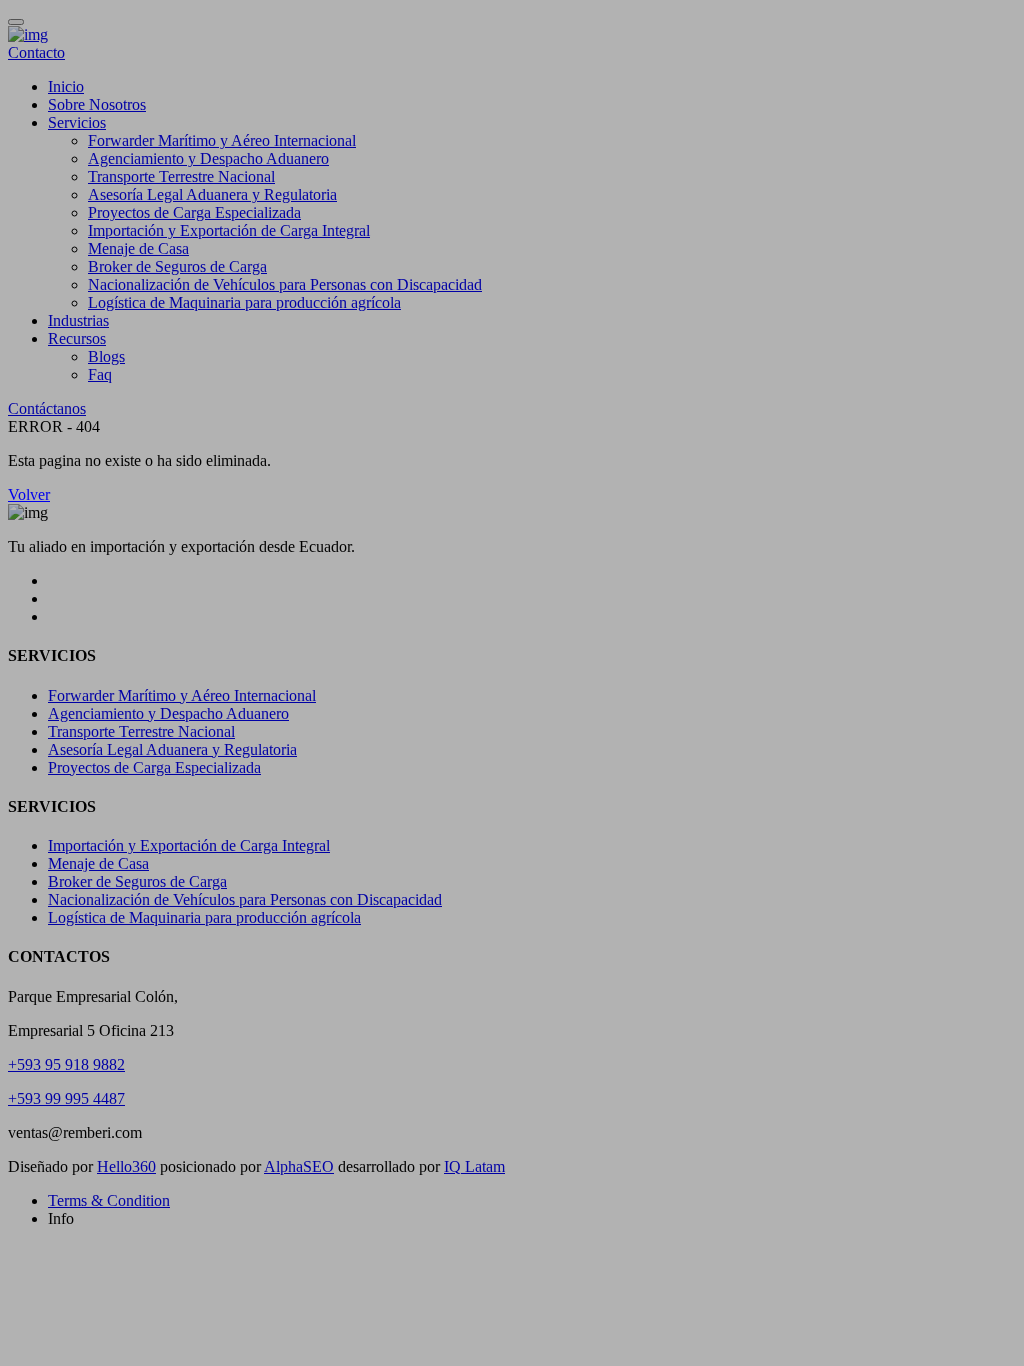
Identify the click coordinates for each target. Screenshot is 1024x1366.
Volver (29, 494)
